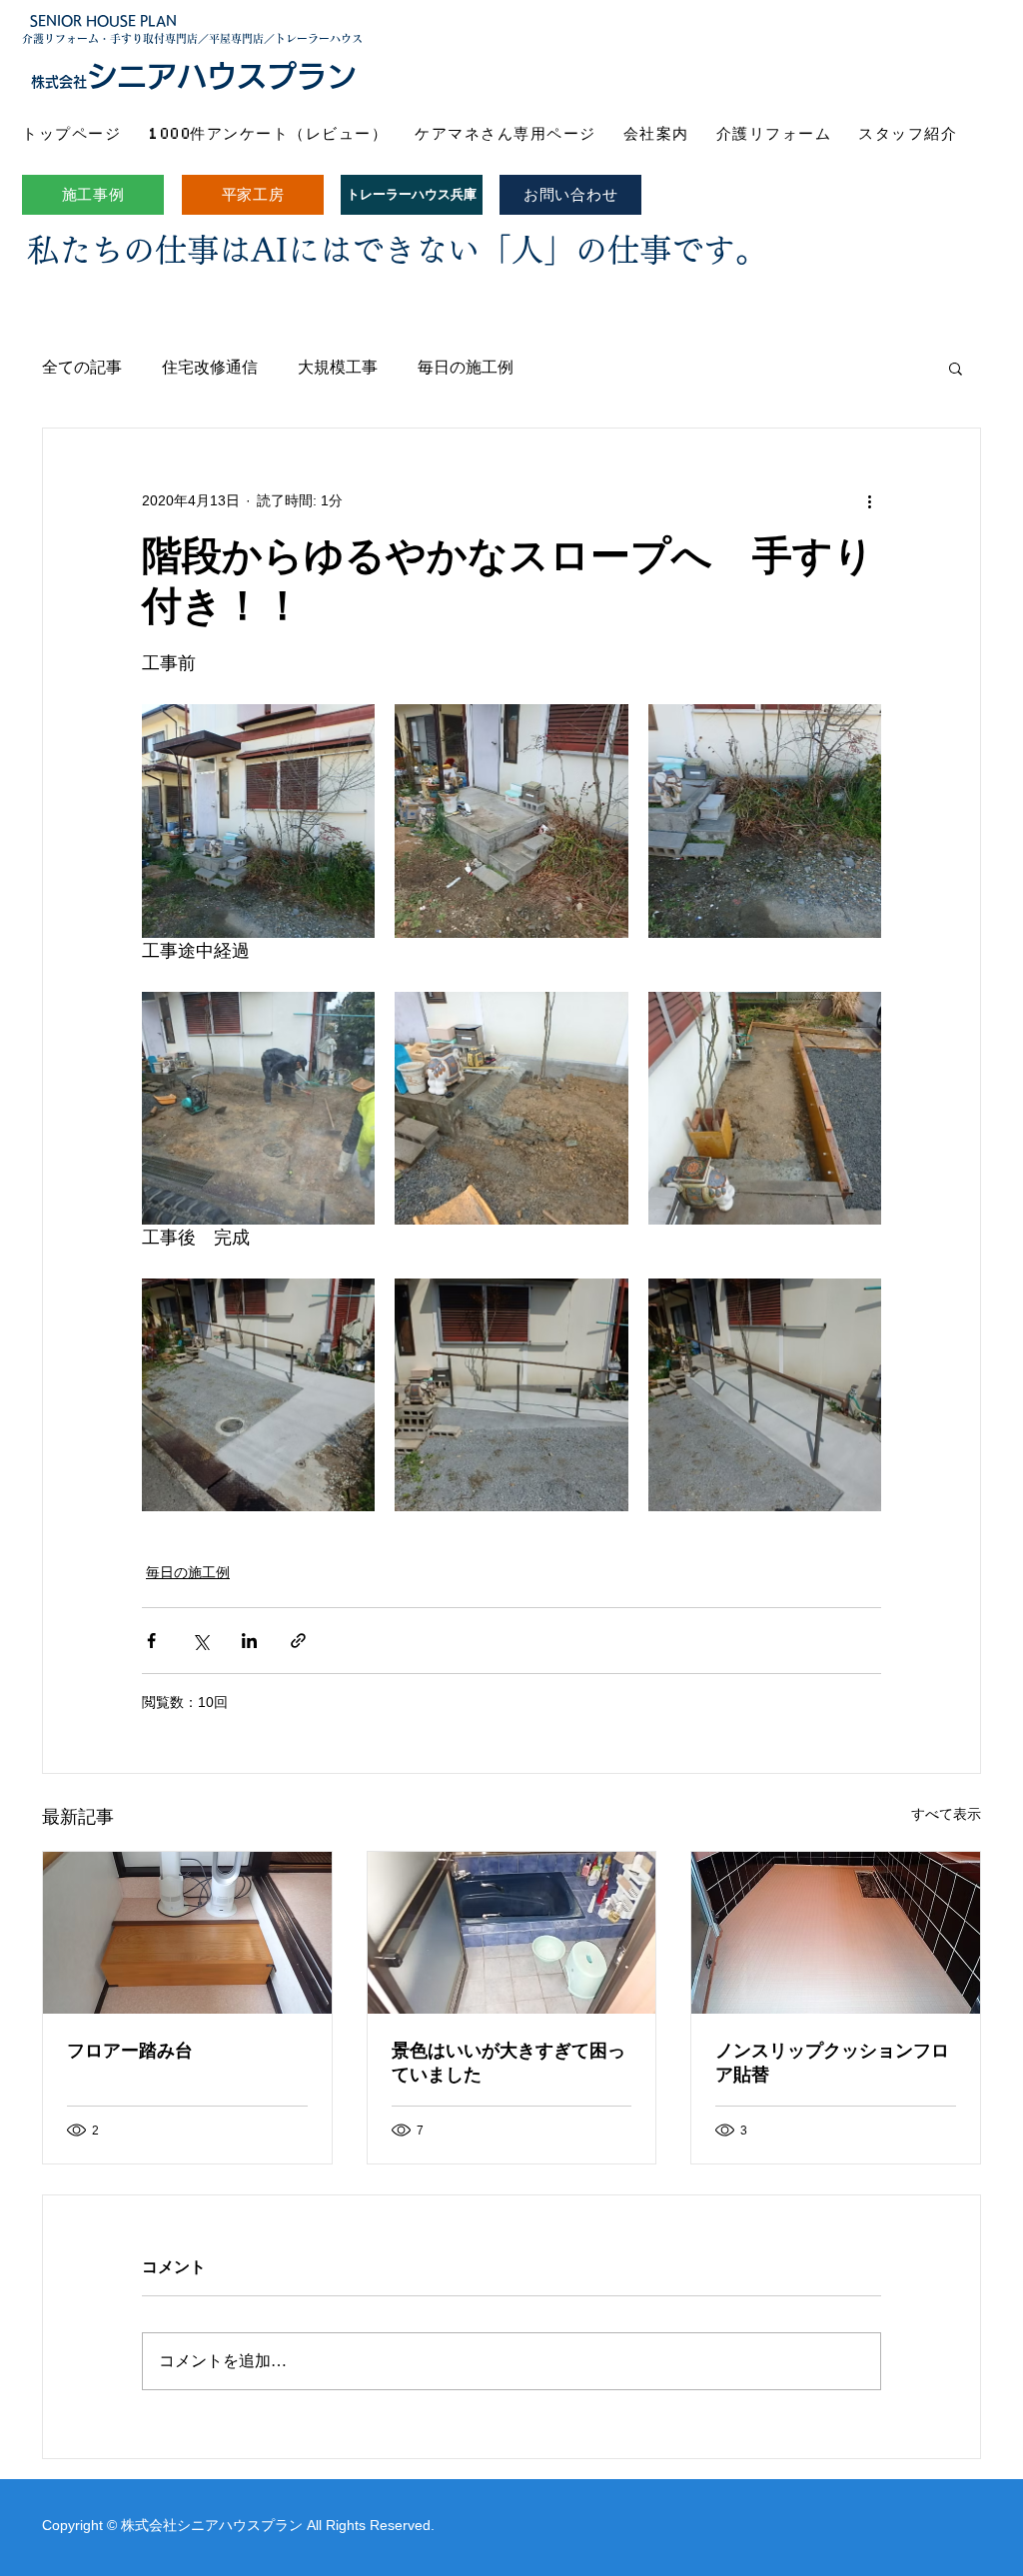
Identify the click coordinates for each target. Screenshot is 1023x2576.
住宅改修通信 (210, 367)
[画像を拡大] (258, 821)
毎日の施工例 (466, 367)
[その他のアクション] (869, 500)
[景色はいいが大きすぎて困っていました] (512, 1933)
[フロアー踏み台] (187, 1933)
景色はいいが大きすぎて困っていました (509, 2063)
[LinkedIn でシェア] (249, 1641)
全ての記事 (82, 367)
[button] (956, 368)
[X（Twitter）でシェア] (200, 1641)
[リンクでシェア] (298, 1641)
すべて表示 (946, 1814)
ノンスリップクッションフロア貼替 (832, 2063)
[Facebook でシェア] (151, 1641)
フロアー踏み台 (130, 2051)
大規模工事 (338, 367)
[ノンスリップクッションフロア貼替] (836, 1933)
